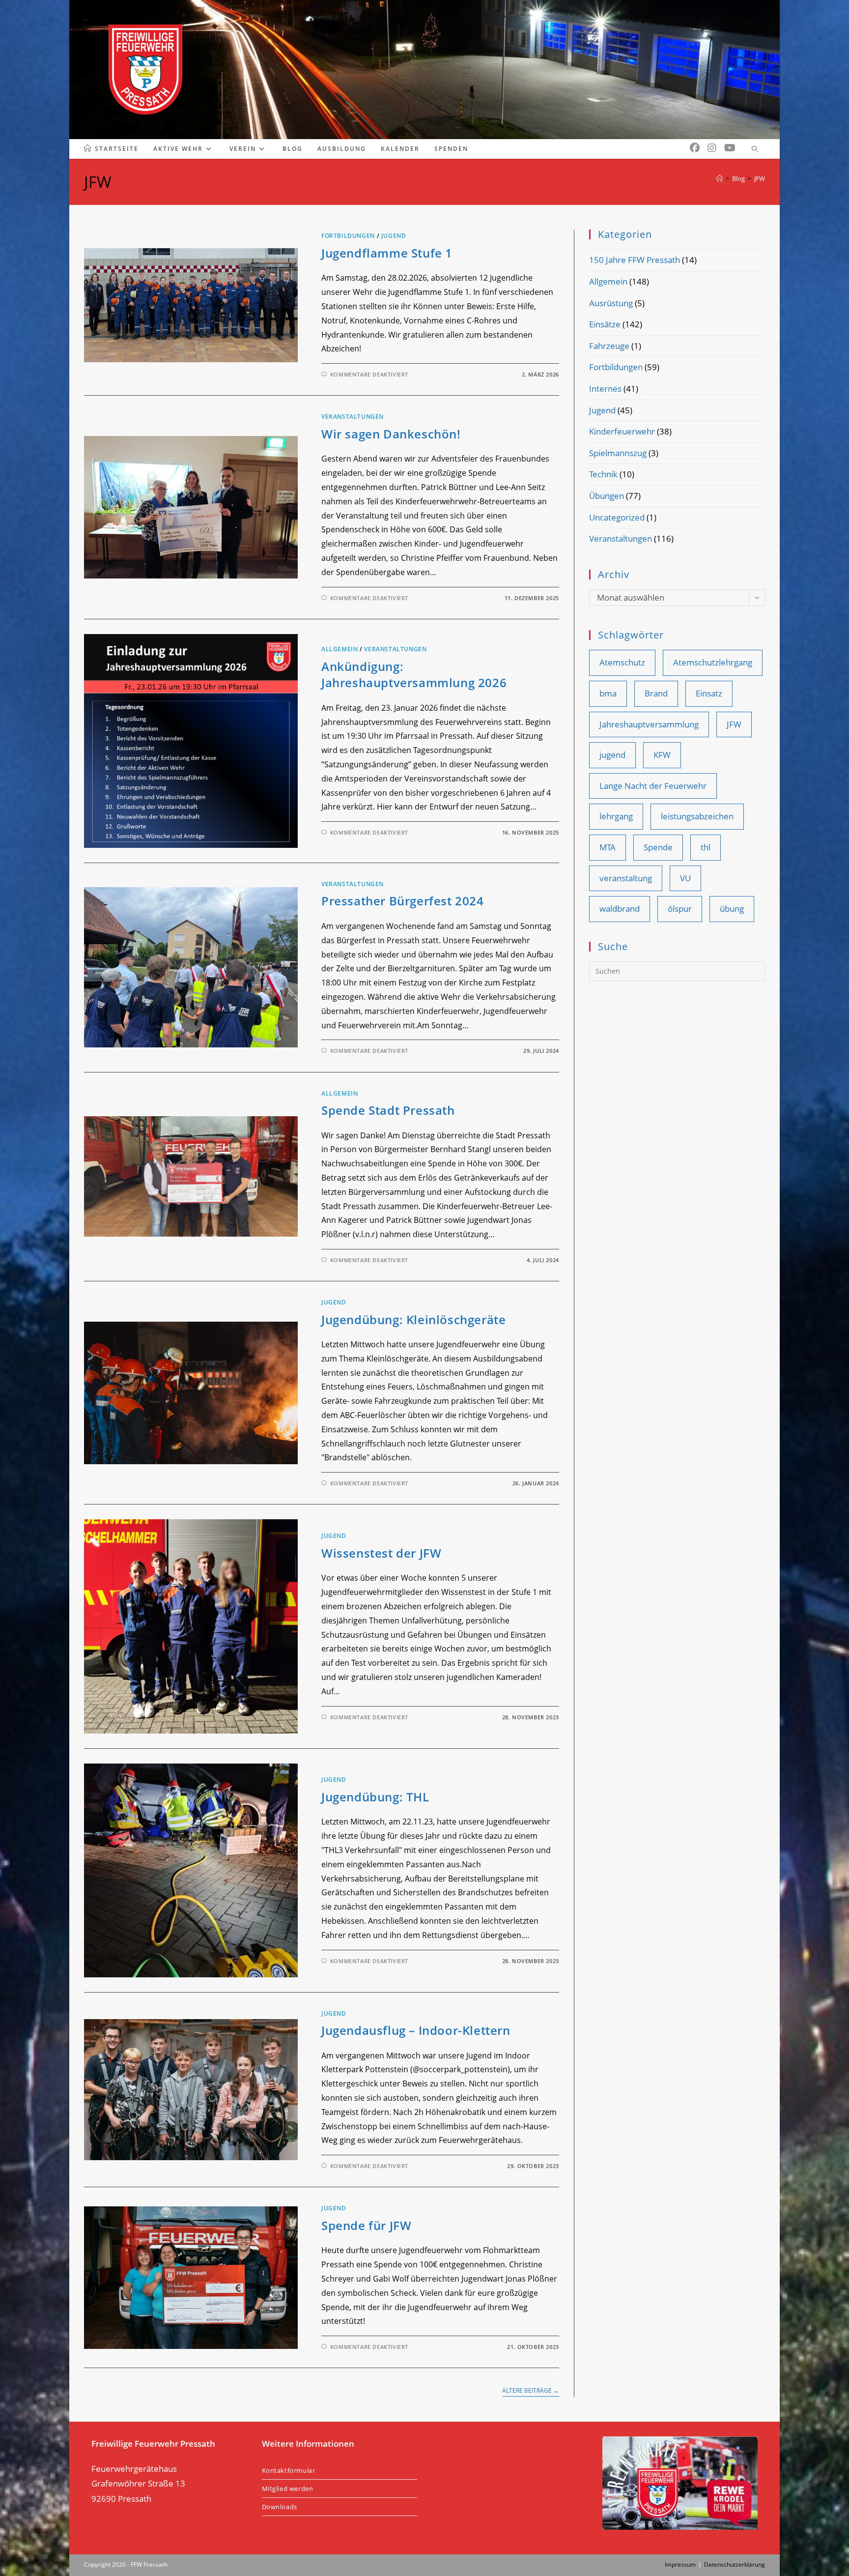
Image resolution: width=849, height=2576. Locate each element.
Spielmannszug (618, 453)
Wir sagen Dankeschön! (391, 434)
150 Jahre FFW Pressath (635, 260)
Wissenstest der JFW (381, 1553)
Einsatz (709, 693)
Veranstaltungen (353, 417)
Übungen (607, 496)
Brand (656, 693)
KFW (662, 755)
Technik (603, 474)
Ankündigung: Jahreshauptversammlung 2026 (414, 675)
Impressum (680, 2564)
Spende (658, 847)
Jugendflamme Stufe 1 (387, 253)
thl (706, 847)
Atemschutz (622, 662)
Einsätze (605, 324)
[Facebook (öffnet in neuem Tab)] (695, 148)
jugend (612, 755)
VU (685, 878)
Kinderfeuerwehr (622, 431)
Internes (605, 389)
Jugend (394, 236)
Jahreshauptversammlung (649, 724)
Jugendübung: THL (375, 1797)
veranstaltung (626, 878)
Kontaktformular (289, 2470)
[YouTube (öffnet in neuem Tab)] (730, 148)
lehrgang (616, 816)
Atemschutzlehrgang (713, 662)
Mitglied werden (288, 2489)
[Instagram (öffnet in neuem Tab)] (712, 148)
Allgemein (340, 649)
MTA (608, 847)
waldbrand (620, 909)
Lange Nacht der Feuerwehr (653, 786)
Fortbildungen (348, 236)
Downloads (280, 2507)
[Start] (720, 178)
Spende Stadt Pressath (388, 1110)
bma (608, 693)
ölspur (680, 909)
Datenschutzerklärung (735, 2564)
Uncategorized (617, 517)
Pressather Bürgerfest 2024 (403, 901)
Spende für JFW (366, 2225)
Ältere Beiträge (531, 2391)
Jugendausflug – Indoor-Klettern (416, 2030)
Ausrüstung (611, 303)
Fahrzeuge (609, 346)
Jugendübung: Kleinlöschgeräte (413, 1319)
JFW (760, 178)
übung (732, 909)
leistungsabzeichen (697, 816)
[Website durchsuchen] (755, 149)
